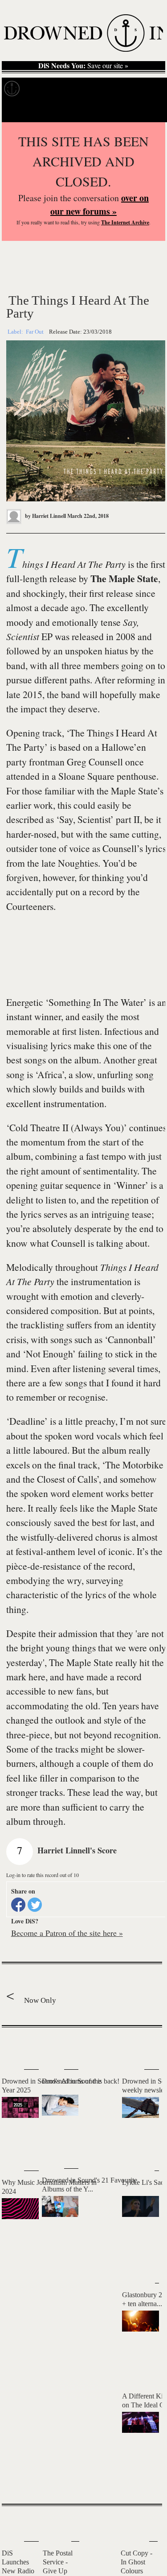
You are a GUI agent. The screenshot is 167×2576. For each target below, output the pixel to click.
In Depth (86, 89)
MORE (142, 2481)
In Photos (130, 89)
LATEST (15, 2045)
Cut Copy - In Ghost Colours (136, 2562)
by (45, 516)
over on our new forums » (100, 205)
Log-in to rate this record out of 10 (43, 1875)
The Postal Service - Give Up (58, 2562)
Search (147, 111)
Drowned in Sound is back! (81, 2081)
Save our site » (83, 66)
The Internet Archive (125, 222)
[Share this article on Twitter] (35, 1905)
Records (44, 89)
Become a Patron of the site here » (67, 1933)
